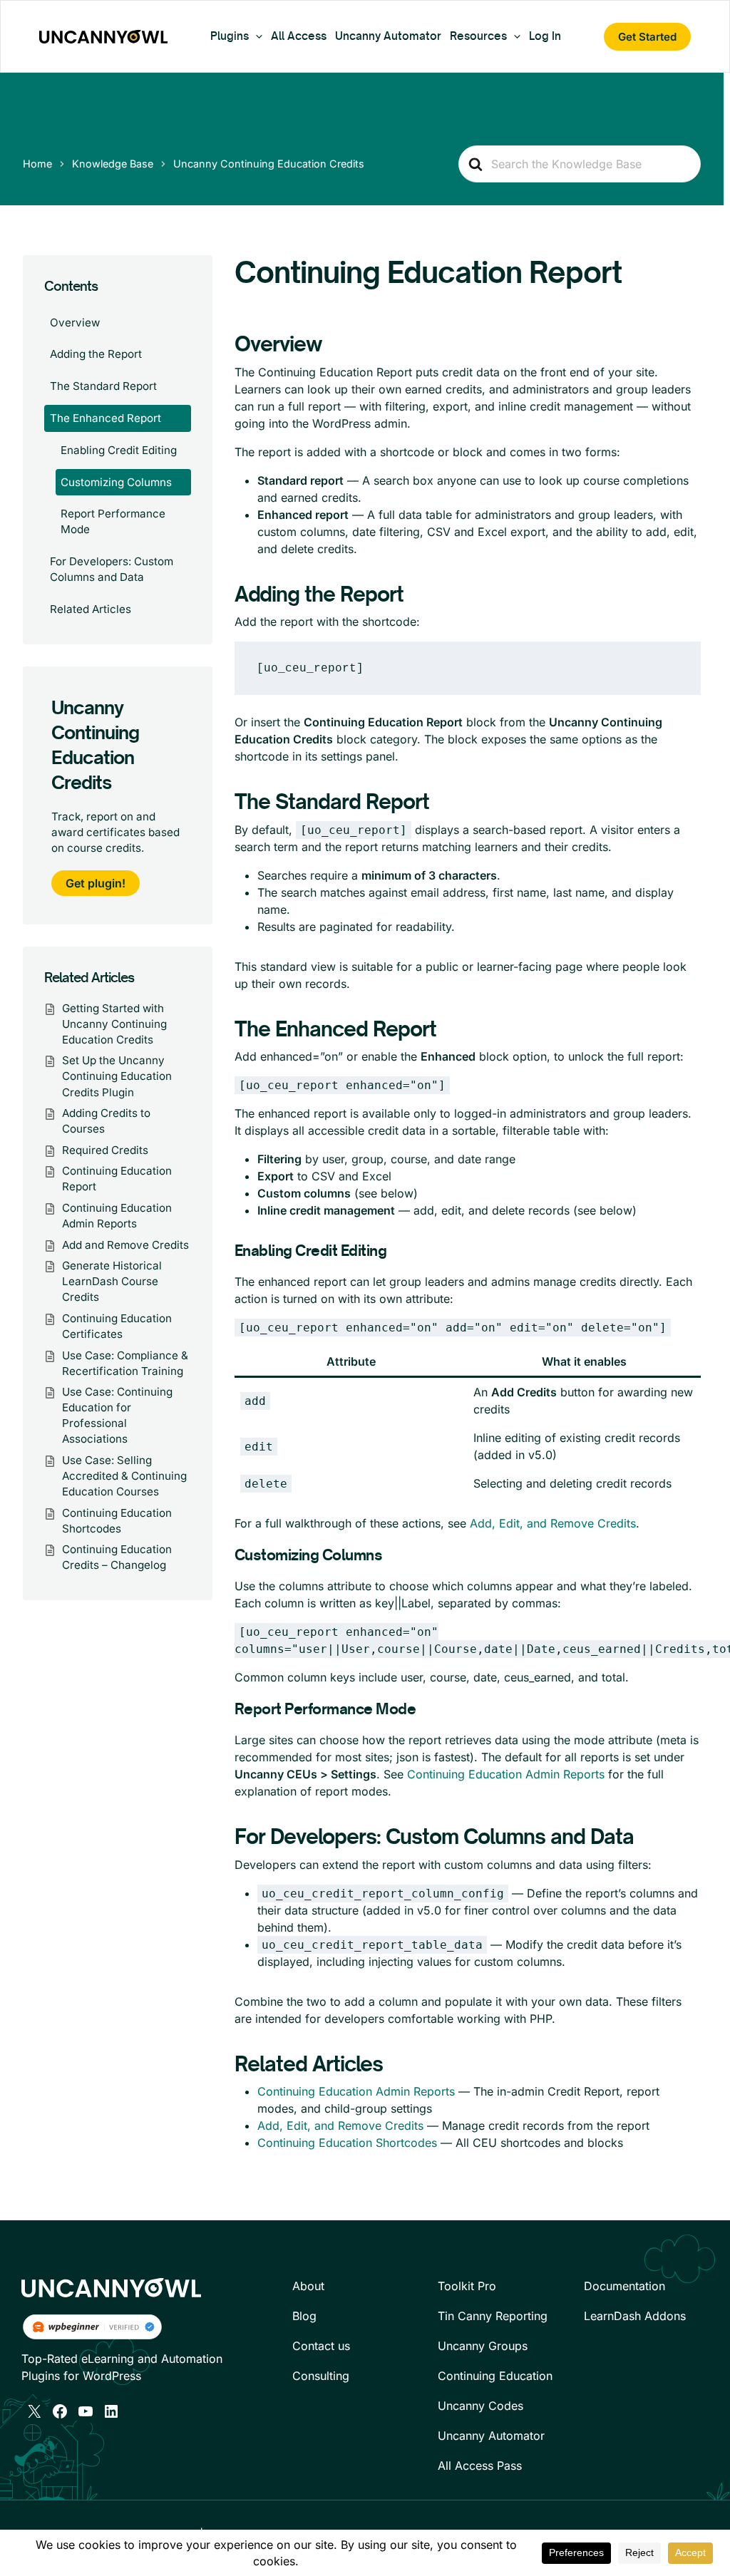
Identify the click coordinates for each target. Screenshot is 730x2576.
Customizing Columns (116, 482)
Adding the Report (96, 354)
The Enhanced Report (106, 418)
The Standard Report (103, 386)
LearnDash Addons (635, 2316)
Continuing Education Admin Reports (506, 1774)
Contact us (321, 2346)
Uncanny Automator (388, 36)
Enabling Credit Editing (119, 450)
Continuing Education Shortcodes (347, 2143)
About (308, 2286)
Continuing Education (495, 2376)
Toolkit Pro (467, 2286)
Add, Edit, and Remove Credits (553, 1523)
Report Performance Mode (113, 521)
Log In (545, 36)
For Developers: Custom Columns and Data (112, 569)
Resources (478, 36)
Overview (75, 323)
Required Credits (105, 1150)
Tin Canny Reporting (493, 2316)
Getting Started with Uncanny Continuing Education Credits (114, 1024)
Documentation (624, 2286)
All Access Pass (480, 2466)
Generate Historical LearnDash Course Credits (112, 1281)
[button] (256, 36)
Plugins (230, 36)
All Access (299, 36)
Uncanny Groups (483, 2346)
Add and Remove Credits (125, 1245)
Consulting (321, 2376)
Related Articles (91, 609)
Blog (304, 2316)
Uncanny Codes (480, 2406)
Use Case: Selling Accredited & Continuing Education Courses (124, 1476)
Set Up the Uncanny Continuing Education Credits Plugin (117, 1076)
